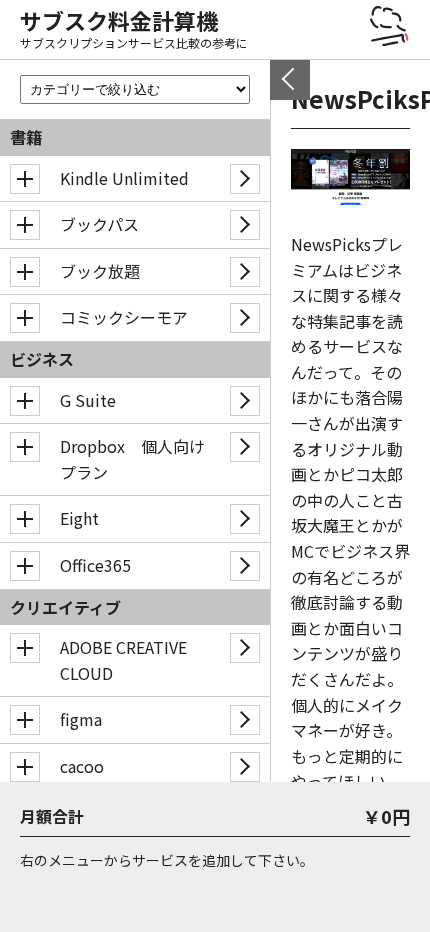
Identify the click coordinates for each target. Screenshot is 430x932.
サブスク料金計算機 (119, 20)
